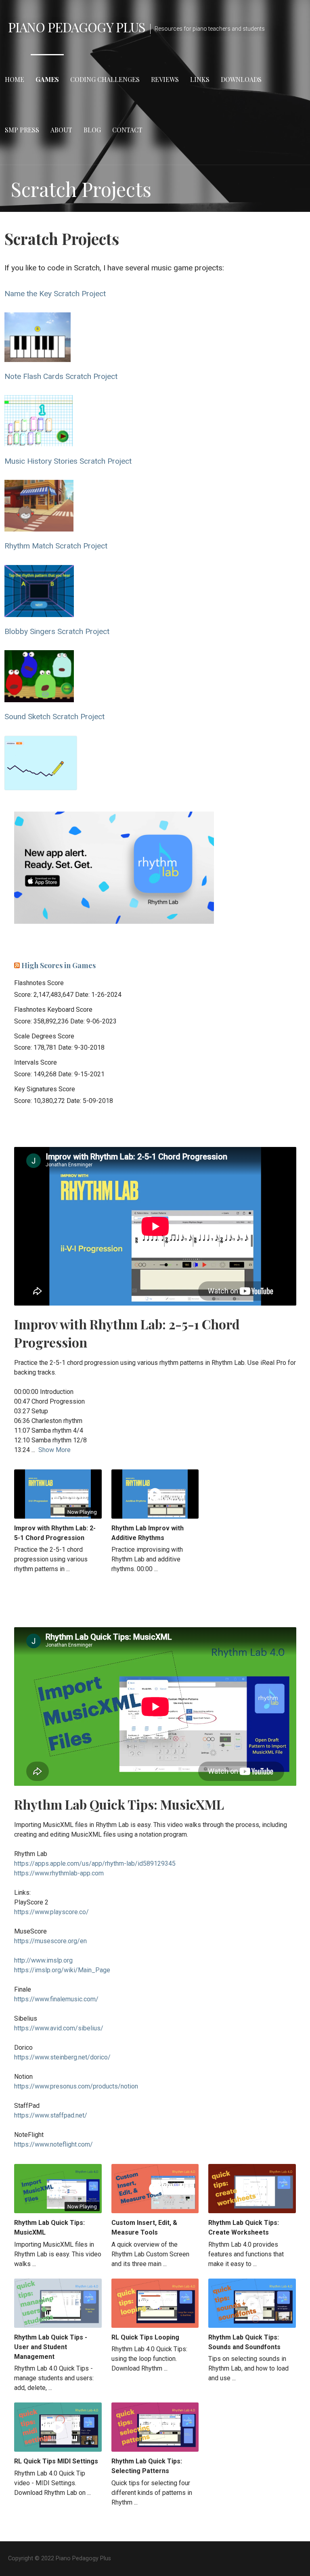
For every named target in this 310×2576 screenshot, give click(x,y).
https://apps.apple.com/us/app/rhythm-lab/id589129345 (95, 1863)
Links (200, 79)
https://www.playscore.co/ (51, 1912)
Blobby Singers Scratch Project (57, 631)
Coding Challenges (105, 79)
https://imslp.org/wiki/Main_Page (62, 1970)
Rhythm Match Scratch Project (56, 546)
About (61, 130)
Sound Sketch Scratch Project (54, 717)
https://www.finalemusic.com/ (56, 1999)
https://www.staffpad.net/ (51, 2115)
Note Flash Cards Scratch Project (61, 376)
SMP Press (22, 130)
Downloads (241, 79)
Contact (127, 130)
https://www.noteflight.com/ (53, 2144)
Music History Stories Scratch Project (68, 461)
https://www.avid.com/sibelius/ (59, 2028)
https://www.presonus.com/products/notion (76, 2086)
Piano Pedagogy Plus (77, 27)
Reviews (165, 79)
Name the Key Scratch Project (55, 294)
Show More (54, 1450)
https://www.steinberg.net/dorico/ (62, 2057)
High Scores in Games (59, 965)
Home (15, 79)
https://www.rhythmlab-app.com (59, 1873)
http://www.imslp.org (43, 1960)
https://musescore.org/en (50, 1941)
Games (47, 79)
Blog (92, 130)
